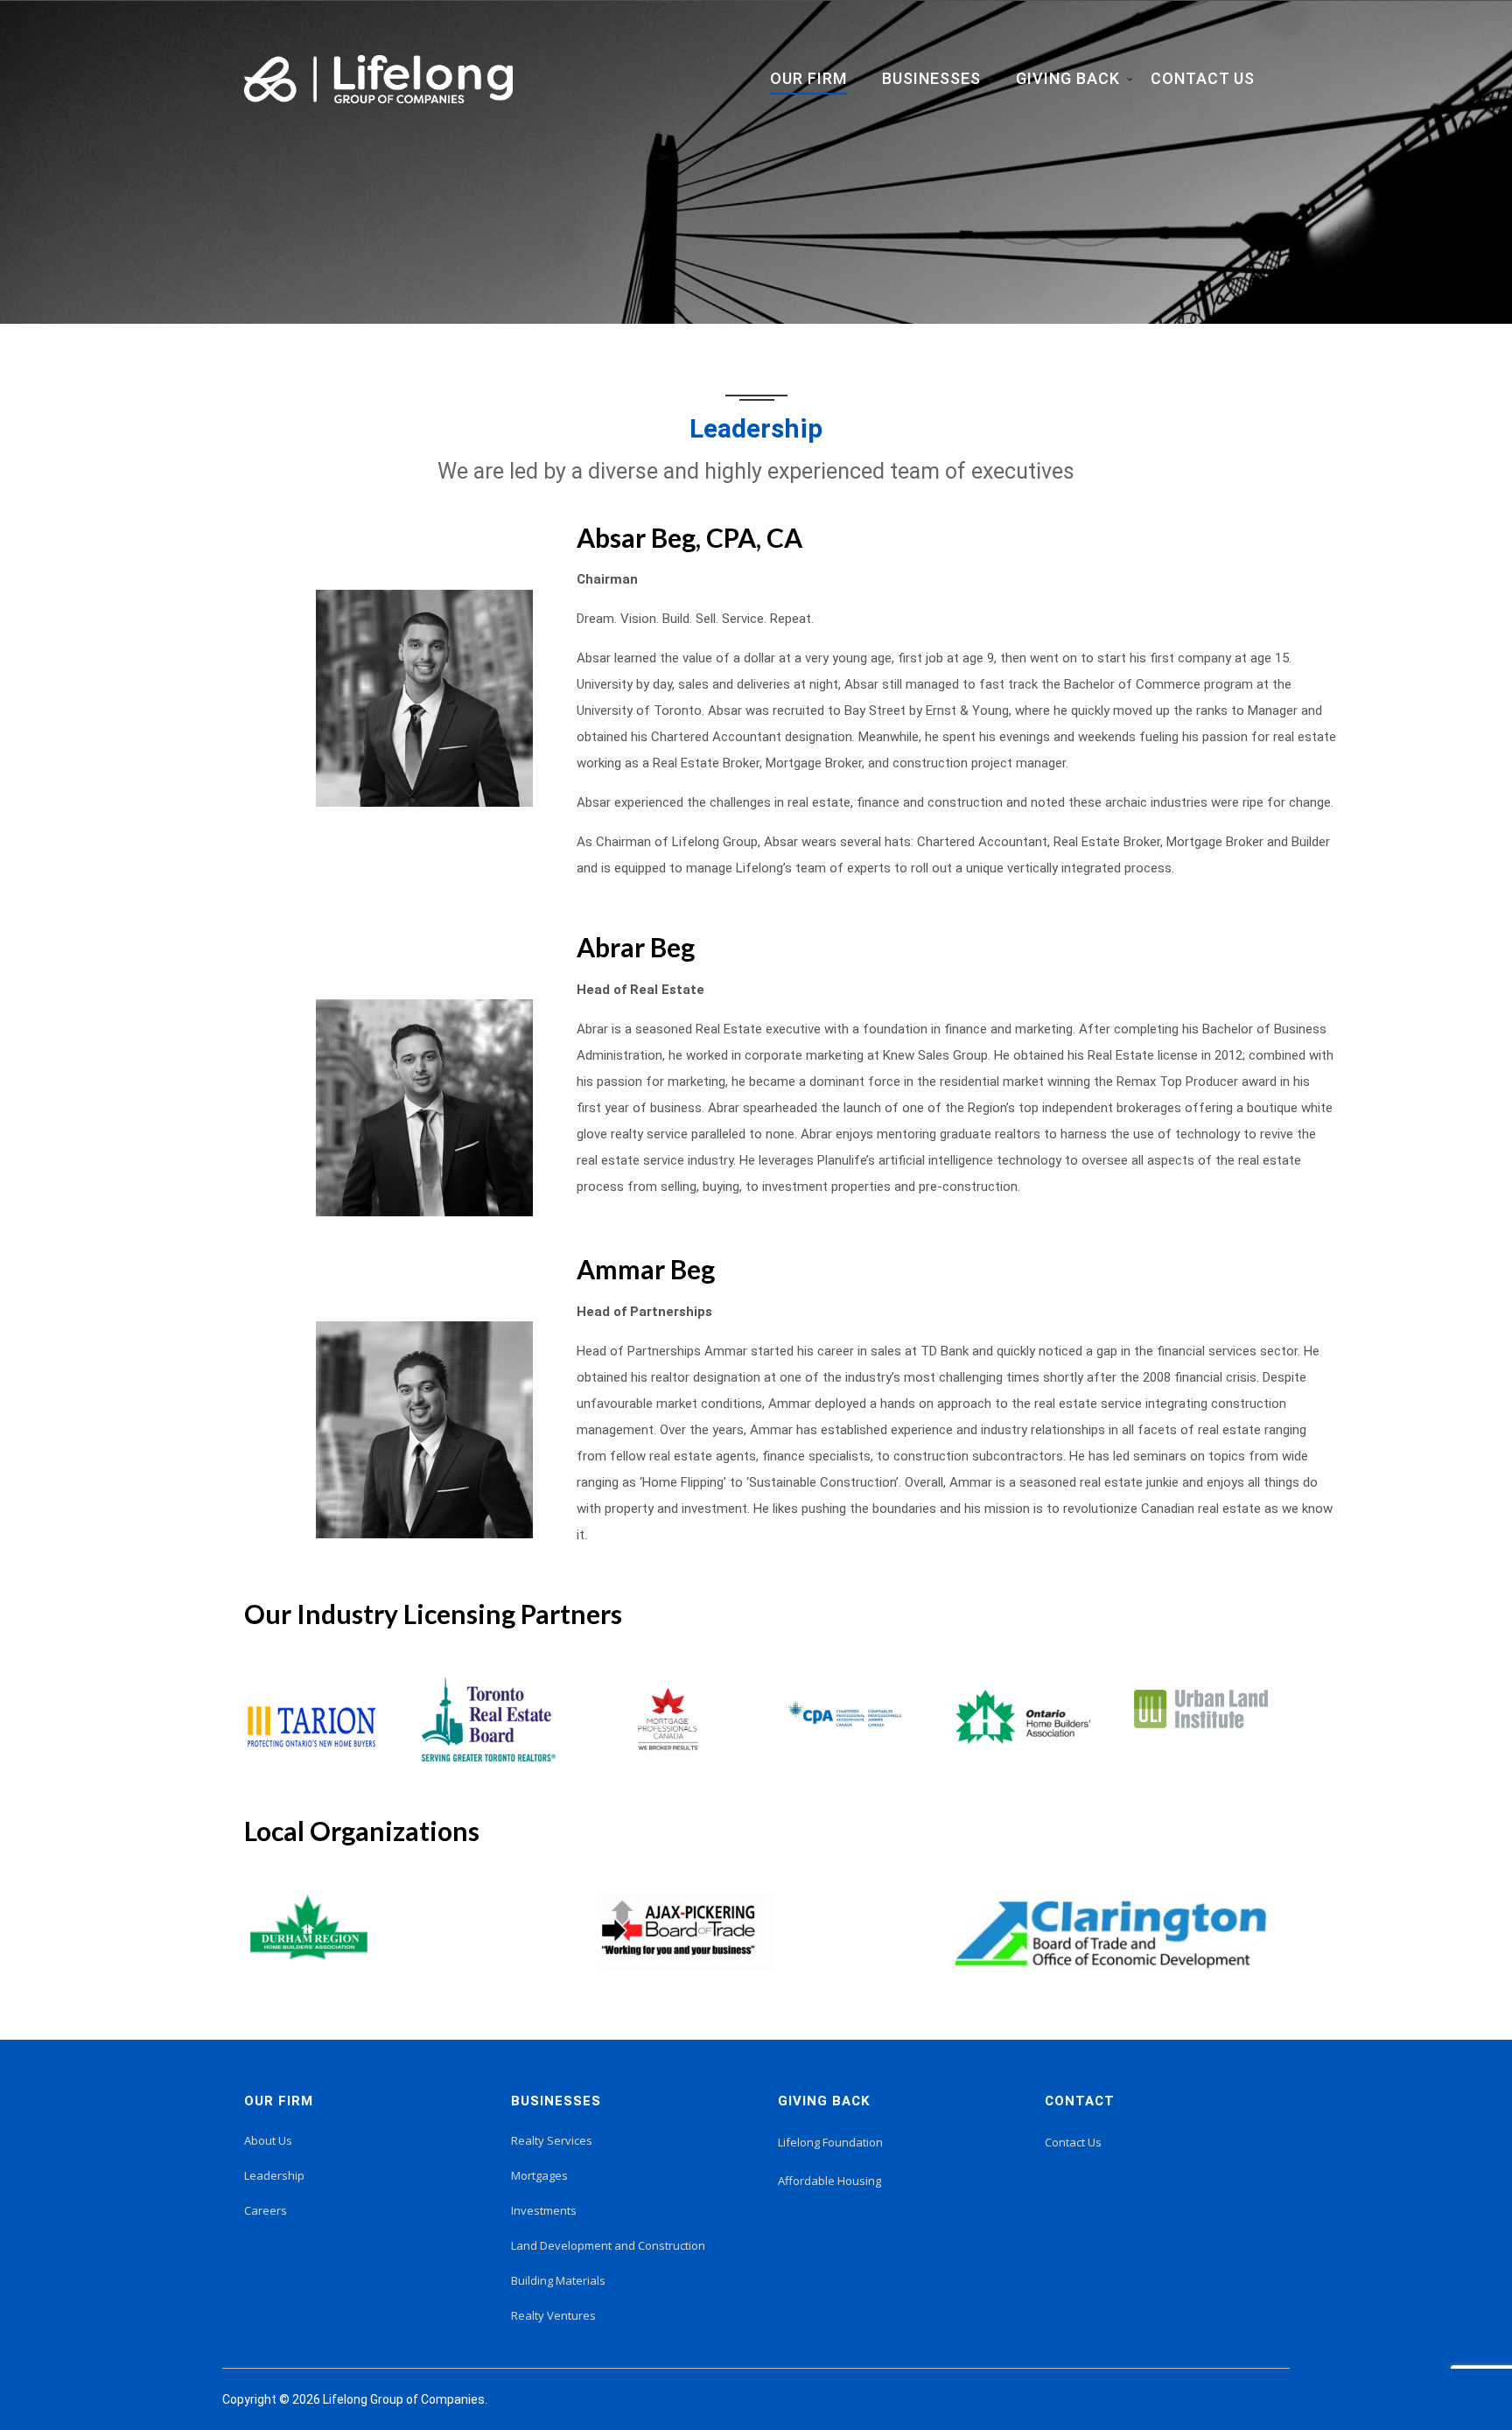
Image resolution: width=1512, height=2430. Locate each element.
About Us (268, 2140)
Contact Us (1073, 2142)
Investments (544, 2210)
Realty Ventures (553, 2315)
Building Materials (558, 2280)
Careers (266, 2210)
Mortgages (539, 2175)
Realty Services (552, 2140)
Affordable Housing (829, 2181)
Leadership (274, 2175)
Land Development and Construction (608, 2245)
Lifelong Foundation (830, 2142)
